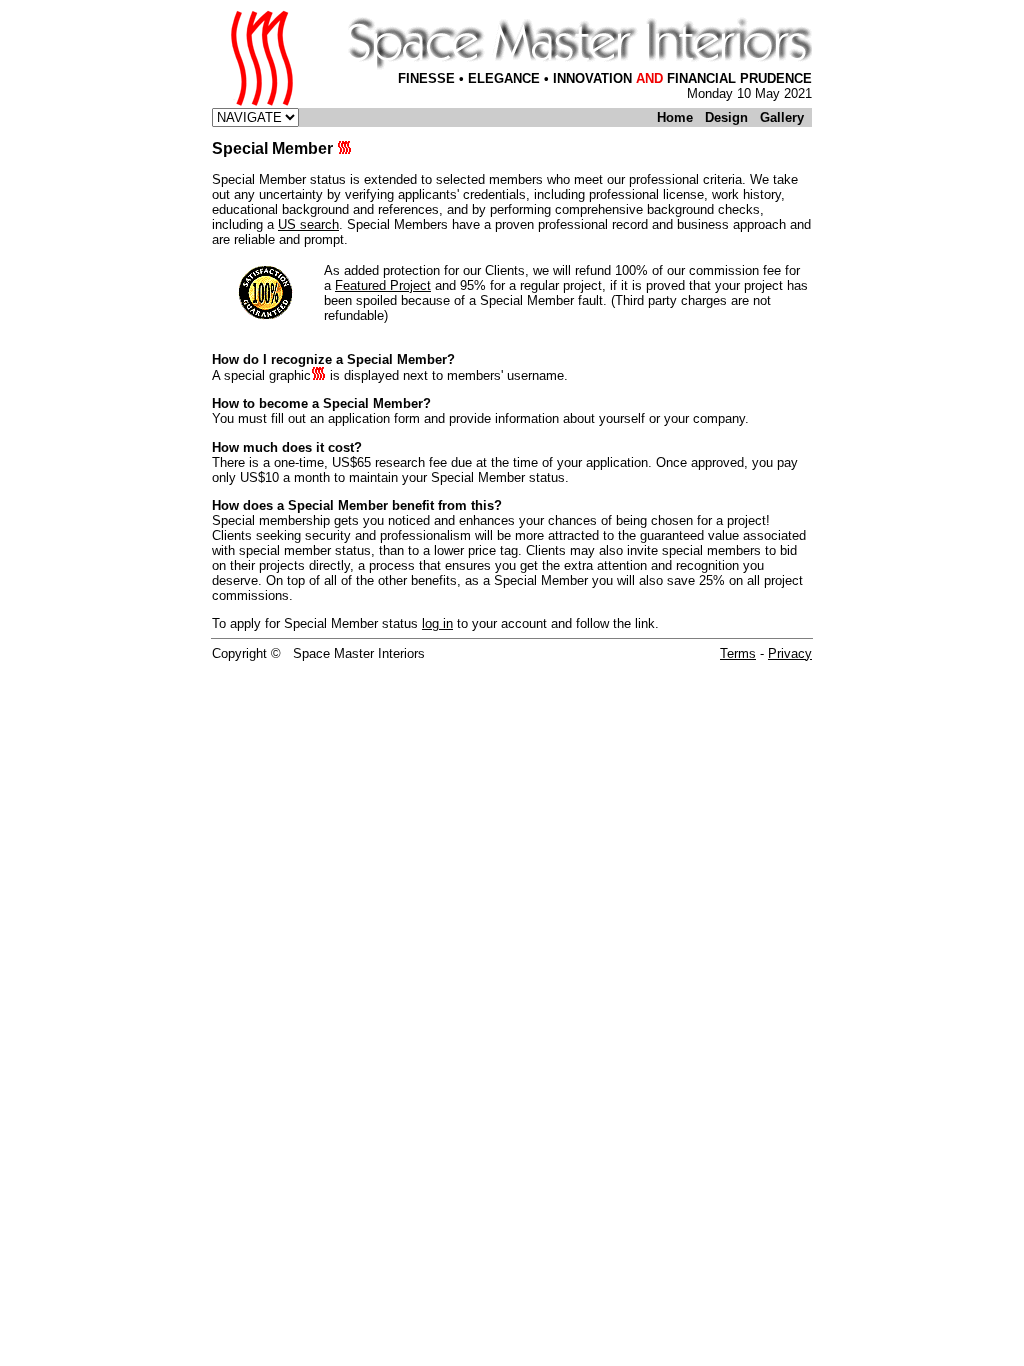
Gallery (782, 117)
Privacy (790, 653)
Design (726, 117)
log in (437, 623)
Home (675, 117)
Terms (738, 653)
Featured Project (383, 285)
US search (308, 224)
